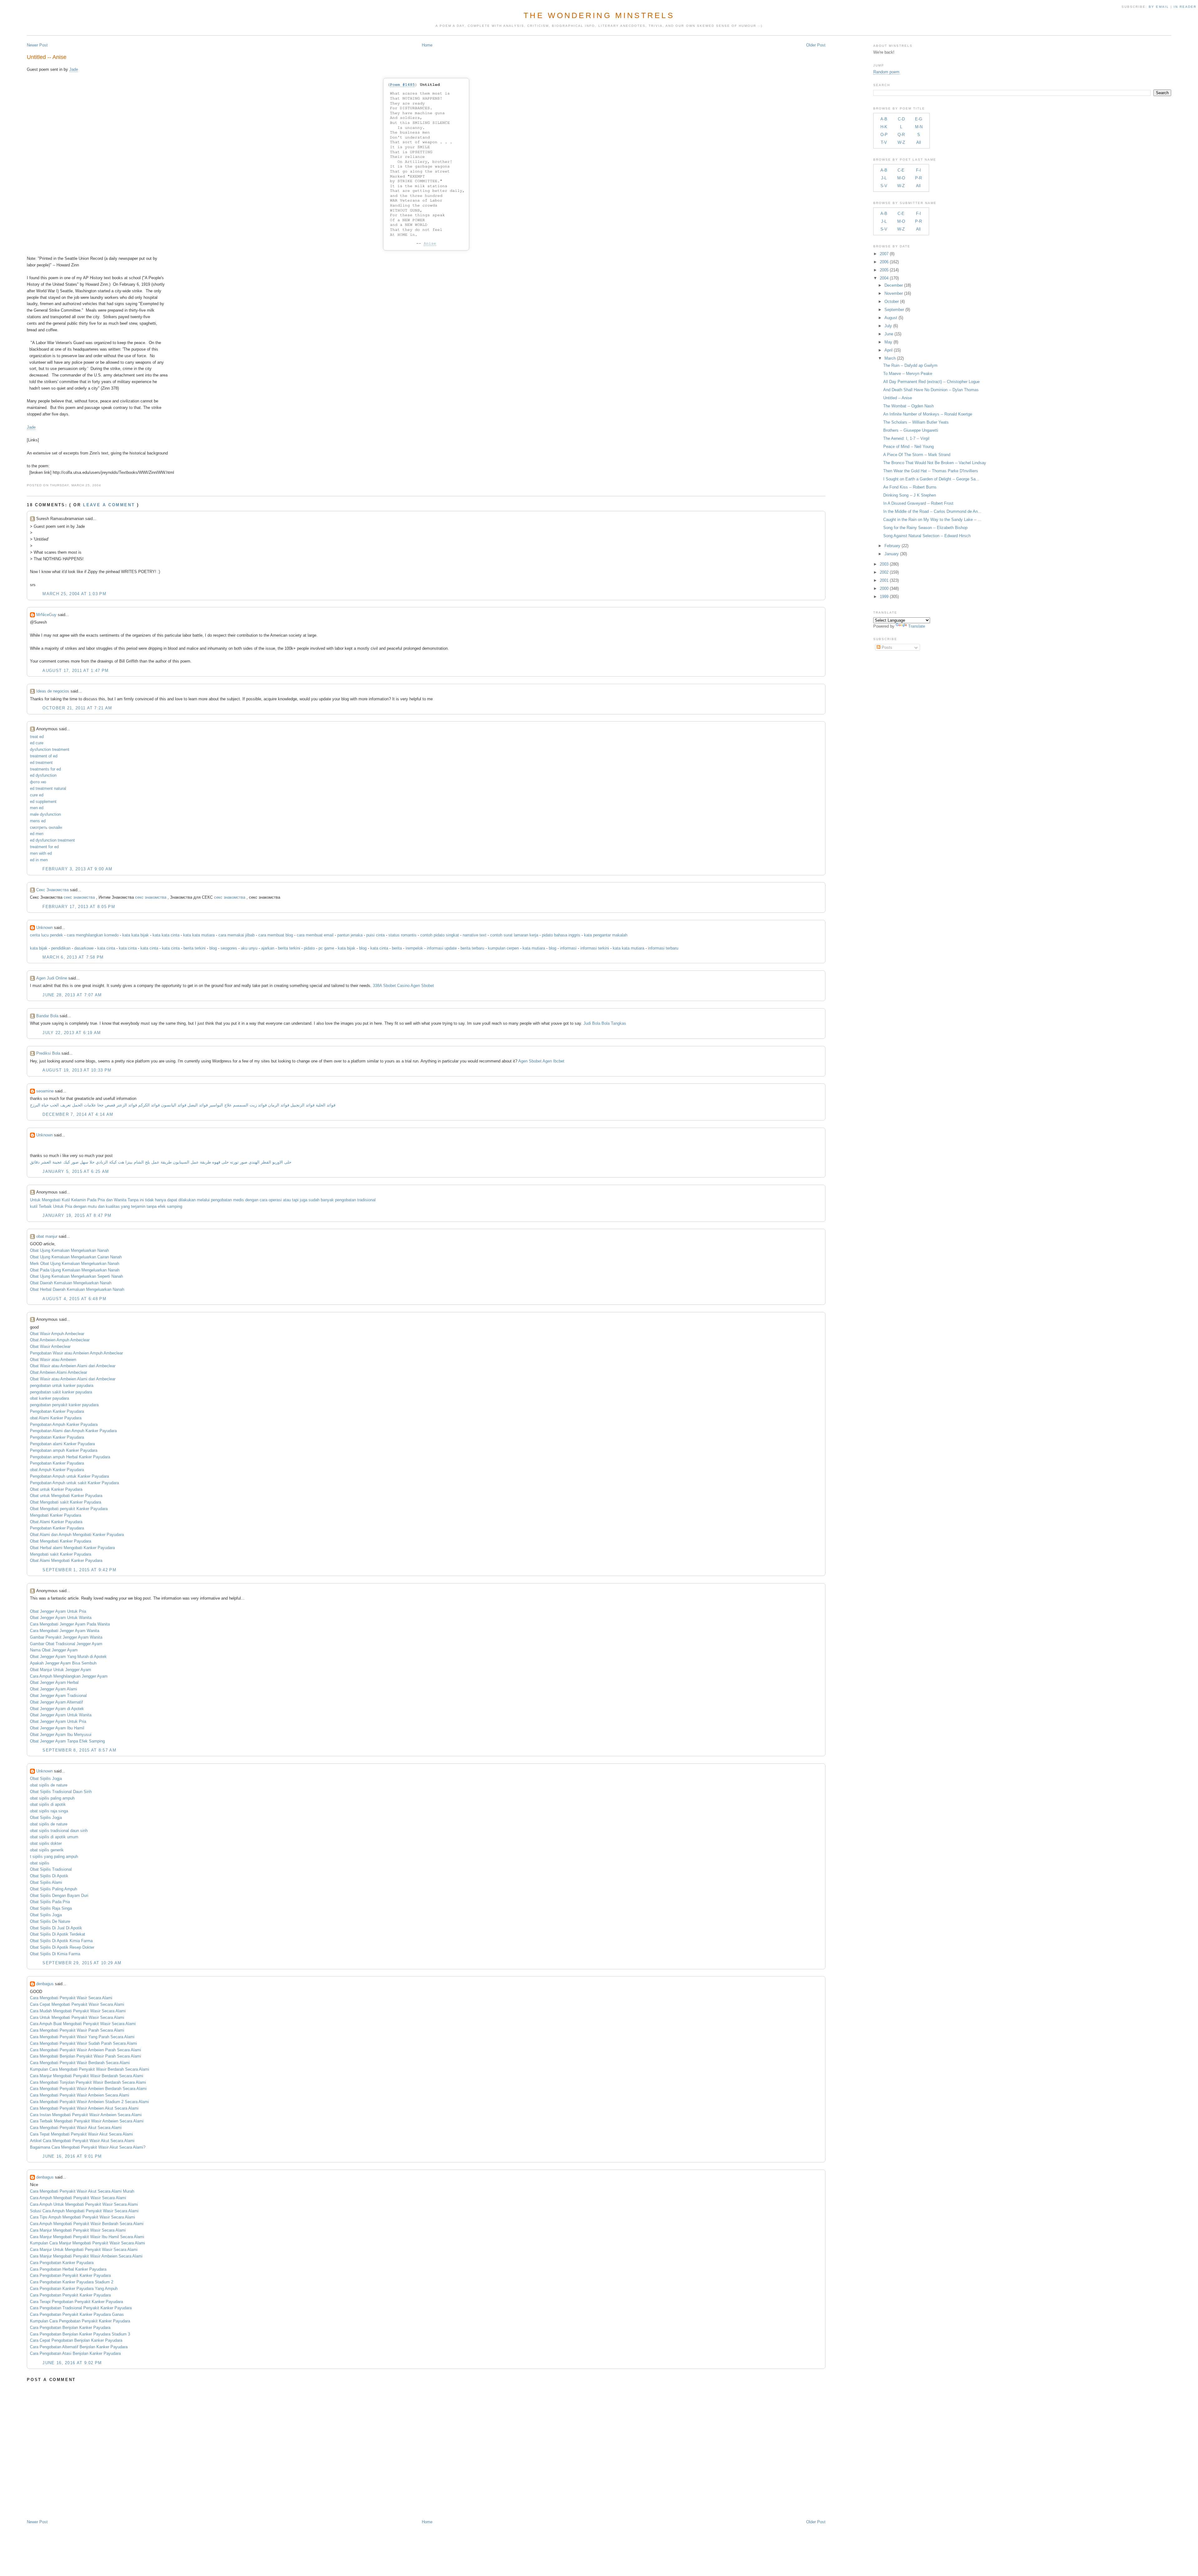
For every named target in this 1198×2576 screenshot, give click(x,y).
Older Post (816, 45)
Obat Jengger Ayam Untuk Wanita (61, 1618)
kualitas (113, 1206)
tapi (295, 1200)
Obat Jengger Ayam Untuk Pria (58, 1611)
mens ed (38, 821)
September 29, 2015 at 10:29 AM (82, 1963)
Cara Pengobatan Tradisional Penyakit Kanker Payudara (81, 2308)
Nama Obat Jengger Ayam (54, 1650)
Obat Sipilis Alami (46, 1882)
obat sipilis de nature (49, 1785)
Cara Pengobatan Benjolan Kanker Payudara (70, 2328)
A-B (884, 119)
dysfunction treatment (50, 749)
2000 (884, 588)
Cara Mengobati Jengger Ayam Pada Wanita (70, 1624)
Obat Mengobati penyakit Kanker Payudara (69, 1509)
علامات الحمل (84, 1105)
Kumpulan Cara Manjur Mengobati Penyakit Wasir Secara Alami (88, 2243)
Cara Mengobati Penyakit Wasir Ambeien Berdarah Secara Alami (88, 2089)
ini (142, 1200)
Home (427, 45)
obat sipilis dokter (46, 1843)
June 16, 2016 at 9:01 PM (72, 2156)
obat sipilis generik (47, 1850)
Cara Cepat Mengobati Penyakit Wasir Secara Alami (77, 2004)
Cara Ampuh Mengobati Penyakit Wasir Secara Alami (78, 2198)
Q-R (901, 135)
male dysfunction (45, 814)
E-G (919, 119)
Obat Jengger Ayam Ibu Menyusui (61, 1735)
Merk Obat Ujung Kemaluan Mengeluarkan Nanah (75, 1264)
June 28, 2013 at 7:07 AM (72, 995)
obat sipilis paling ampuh (52, 1798)
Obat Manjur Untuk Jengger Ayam (61, 1670)
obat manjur (47, 1236)
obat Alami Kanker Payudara (56, 1418)
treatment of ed (44, 756)
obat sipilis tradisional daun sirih (59, 1831)
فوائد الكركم (149, 1105)
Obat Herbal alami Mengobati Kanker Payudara (72, 1548)
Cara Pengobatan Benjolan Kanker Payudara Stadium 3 (80, 2334)
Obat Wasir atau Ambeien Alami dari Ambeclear (73, 1366)
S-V (884, 186)
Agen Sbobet (422, 986)
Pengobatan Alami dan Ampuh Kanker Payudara (73, 1431)
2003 (884, 564)
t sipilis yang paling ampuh (54, 1857)
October (892, 301)
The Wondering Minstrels (599, 15)
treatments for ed (45, 769)
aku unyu (249, 948)
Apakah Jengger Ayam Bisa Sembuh (63, 1663)
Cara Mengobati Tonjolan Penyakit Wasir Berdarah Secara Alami (88, 2082)
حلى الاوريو (282, 1162)
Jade (74, 69)
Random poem (886, 72)
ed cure (37, 743)
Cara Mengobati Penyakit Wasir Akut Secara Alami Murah (82, 2191)
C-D (901, 119)
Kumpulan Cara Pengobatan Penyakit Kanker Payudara (80, 2321)
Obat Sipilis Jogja (46, 1779)
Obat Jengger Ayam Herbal (54, 1682)
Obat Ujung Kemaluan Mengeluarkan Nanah (69, 1250)
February (892, 546)
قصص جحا (106, 1105)
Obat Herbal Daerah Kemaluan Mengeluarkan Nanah (77, 1289)
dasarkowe (84, 948)
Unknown (44, 928)
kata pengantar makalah (606, 935)
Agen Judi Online (52, 978)
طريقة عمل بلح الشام (153, 1162)
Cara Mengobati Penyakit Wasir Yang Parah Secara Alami (82, 2037)
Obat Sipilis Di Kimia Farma (55, 1954)
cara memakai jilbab (236, 935)
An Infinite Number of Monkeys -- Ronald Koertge (928, 414)
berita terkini (195, 948)
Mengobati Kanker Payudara (56, 1515)
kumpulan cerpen (503, 948)
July (888, 326)
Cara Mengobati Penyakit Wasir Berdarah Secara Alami (80, 2063)
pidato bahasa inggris (561, 935)
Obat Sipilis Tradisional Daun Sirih (61, 1792)
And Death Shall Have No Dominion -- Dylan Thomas (931, 390)
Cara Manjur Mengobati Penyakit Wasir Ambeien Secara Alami (86, 2256)
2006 (884, 262)
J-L (884, 178)
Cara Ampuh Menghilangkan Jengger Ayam (69, 1676)
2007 (884, 254)
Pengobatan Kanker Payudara (57, 1411)
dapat (172, 1200)
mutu (92, 1206)
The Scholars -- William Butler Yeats (916, 422)
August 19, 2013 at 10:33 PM (77, 1070)
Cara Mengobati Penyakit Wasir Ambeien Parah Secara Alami (85, 2050)
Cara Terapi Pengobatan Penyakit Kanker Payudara (76, 2302)
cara (263, 1200)
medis (239, 1200)
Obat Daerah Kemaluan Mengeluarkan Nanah (71, 1283)
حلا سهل (87, 1162)
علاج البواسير (220, 1105)
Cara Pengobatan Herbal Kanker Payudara (68, 2269)
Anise (430, 243)
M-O (901, 178)
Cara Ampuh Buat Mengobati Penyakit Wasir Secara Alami (83, 2024)
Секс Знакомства (52, 890)
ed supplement (43, 802)
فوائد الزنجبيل (302, 1105)
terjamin (138, 1206)
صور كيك (71, 1162)
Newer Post (37, 45)
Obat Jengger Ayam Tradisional (58, 1696)
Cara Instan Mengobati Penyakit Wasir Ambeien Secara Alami (86, 2115)
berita (397, 948)
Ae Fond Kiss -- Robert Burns (910, 487)
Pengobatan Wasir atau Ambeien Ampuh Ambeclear (76, 1353)
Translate (917, 626)
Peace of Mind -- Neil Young (908, 447)
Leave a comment (109, 505)
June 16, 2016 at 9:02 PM (72, 2363)
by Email (1159, 7)
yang (125, 1206)
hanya (161, 1200)
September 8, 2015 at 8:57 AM (79, 1750)
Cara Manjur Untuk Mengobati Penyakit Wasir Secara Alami (84, 2250)
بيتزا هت (125, 1162)
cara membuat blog (276, 935)
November (894, 293)
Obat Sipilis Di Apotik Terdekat (58, 1934)
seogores (229, 948)
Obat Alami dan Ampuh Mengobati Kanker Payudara (77, 1535)
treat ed (37, 737)
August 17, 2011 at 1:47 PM (75, 671)
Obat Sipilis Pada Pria (50, 1902)
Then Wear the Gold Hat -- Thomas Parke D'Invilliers (931, 471)
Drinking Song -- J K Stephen (910, 495)
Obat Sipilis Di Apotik (49, 1876)
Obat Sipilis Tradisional (51, 1869)
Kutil (66, 1200)
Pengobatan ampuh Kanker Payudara (64, 1450)
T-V (884, 142)
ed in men (39, 860)
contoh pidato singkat (440, 935)
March (890, 358)
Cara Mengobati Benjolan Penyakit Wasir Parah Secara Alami (85, 2056)
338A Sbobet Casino (391, 986)
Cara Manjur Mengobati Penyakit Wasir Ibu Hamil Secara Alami (87, 2237)
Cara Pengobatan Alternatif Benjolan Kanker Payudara (79, 2347)
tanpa (152, 1206)
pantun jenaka (350, 935)
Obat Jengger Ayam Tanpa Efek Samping (67, 1741)
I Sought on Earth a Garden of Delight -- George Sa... (931, 479)
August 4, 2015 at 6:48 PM (74, 1299)
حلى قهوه (220, 1162)
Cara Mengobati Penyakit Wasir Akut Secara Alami (76, 2128)
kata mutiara (534, 948)
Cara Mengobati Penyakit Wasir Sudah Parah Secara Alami (83, 2043)
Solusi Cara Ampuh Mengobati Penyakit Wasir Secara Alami (84, 2211)
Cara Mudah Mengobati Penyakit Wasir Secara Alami (78, 2011)
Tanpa (133, 1200)
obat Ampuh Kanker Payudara (57, 1470)
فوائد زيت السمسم (250, 1105)
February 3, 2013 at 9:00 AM (77, 869)
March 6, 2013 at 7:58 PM (73, 957)
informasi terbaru (663, 948)
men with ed (41, 853)
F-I (918, 170)
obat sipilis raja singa (49, 1811)
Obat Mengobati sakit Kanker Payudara (66, 1502)
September (894, 310)
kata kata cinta (166, 935)
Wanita (120, 1200)
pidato (309, 948)
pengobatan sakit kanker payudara (61, 1392)
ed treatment (41, 763)
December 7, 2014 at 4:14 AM (78, 1114)
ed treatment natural (48, 788)
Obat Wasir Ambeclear (50, 1346)
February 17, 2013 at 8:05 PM (79, 907)
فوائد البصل (198, 1105)
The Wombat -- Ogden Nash (908, 406)
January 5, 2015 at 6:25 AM (76, 1171)
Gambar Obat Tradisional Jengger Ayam (66, 1644)
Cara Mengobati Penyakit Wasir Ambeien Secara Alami (80, 2095)
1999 (884, 597)
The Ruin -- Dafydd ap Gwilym (910, 365)
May (888, 342)
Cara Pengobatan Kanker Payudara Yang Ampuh (74, 2289)
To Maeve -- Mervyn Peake (908, 374)
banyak (327, 1200)
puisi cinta (375, 935)
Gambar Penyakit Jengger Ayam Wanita (66, 1637)
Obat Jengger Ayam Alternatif (56, 1702)
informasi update (442, 948)
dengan (252, 1200)
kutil (34, 1206)
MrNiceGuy (46, 615)
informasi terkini (595, 948)
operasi (275, 1200)
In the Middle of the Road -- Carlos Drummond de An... (932, 511)
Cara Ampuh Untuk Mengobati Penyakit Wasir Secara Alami (84, 2204)
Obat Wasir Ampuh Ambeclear (57, 1334)
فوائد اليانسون (174, 1105)
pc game (326, 948)
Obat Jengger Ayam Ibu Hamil (57, 1728)
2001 (884, 580)
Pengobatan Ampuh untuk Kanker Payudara (69, 1476)
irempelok (414, 948)
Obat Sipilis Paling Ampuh (54, 1889)
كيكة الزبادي (106, 1162)
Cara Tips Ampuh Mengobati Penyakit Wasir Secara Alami (83, 2217)
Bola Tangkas (614, 1023)
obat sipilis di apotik (48, 1804)
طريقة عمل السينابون (192, 1162)
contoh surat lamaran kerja (514, 935)
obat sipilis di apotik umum (54, 1837)
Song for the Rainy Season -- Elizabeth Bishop (925, 528)
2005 (884, 270)
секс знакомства (80, 897)
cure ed (37, 795)
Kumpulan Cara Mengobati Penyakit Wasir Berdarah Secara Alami (90, 2069)
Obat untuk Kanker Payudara (56, 1489)
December (894, 285)
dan (109, 1200)
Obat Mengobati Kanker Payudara (61, 1541)
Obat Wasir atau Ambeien (53, 1360)
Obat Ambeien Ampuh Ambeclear (60, 1340)
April (889, 350)
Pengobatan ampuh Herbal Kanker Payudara (70, 1457)
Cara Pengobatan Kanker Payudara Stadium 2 (72, 2282)
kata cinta (106, 948)
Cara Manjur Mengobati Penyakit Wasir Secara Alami (78, 2230)
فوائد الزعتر (127, 1105)
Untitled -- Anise (47, 57)
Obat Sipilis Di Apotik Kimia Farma (61, 1941)
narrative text (475, 935)
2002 (884, 572)
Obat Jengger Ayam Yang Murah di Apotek (68, 1657)
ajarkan (268, 948)
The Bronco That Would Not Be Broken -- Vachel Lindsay (935, 463)
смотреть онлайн (46, 827)
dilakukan (187, 1200)
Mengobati (51, 1200)
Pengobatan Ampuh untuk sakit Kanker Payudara (74, 1483)
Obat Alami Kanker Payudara (56, 1522)
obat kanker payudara (49, 1398)
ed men (37, 834)
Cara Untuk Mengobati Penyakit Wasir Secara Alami (77, 2017)
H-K (884, 127)
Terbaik (45, 1206)
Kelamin (78, 1200)
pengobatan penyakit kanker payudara (64, 1405)
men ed (37, 808)
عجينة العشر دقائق (46, 1162)
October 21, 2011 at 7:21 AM (77, 708)
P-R (918, 178)
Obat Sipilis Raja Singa (51, 1908)
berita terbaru (472, 948)
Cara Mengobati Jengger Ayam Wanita (65, 1631)
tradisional (366, 1200)
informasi (568, 948)
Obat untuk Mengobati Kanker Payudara (66, 1496)
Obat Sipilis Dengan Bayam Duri (59, 1896)
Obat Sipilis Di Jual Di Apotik (56, 1928)
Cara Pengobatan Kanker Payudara (62, 2263)
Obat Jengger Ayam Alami (54, 1689)
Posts (886, 647)
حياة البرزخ (39, 1105)
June (889, 334)
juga (304, 1200)
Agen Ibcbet (553, 1061)
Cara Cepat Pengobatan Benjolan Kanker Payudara (76, 2340)
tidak (149, 1200)
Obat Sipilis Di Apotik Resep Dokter (62, 1947)
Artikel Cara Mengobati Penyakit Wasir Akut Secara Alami (82, 2141)
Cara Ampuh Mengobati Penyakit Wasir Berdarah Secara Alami (87, 2224)
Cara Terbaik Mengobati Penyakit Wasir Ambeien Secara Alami (87, 2121)
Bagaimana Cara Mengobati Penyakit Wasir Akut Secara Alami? (88, 2147)
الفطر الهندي (260, 1162)
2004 (884, 278)
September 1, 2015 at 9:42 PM (79, 1570)
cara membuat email (315, 935)
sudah (314, 1200)
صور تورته (239, 1162)
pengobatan (221, 1200)
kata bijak (39, 948)
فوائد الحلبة (326, 1105)
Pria (101, 1200)
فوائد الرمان (279, 1105)
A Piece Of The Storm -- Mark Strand (917, 455)
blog (213, 948)
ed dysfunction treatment (52, 840)
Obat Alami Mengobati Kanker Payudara (66, 1560)
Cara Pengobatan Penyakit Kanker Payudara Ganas (77, 2314)
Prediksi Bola (48, 1053)
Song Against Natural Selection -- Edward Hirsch (927, 536)
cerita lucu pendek (46, 935)
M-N (919, 127)
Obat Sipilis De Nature (50, 1921)
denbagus (45, 1984)
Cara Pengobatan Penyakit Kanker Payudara (70, 2275)
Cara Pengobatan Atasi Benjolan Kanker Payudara (75, 2353)
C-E (901, 170)
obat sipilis (40, 1863)
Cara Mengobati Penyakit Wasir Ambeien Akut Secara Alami (84, 2108)
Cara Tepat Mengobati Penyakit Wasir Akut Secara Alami (81, 2134)
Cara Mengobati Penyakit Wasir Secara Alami (71, 1998)
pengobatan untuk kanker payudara (62, 1385)
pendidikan (61, 948)
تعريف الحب (60, 1105)
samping (175, 1206)
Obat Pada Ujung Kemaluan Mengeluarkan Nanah (75, 1270)
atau (287, 1200)
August (891, 318)
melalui (203, 1200)
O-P (884, 135)
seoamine (45, 1091)
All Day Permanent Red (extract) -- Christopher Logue (931, 382)
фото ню (38, 782)
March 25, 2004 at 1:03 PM (74, 594)
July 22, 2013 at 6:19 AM (72, 1033)
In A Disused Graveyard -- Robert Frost (918, 503)
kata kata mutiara (199, 935)
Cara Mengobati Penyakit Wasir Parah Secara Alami (77, 2030)
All (919, 142)
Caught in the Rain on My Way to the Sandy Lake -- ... (932, 520)
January (892, 554)
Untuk (35, 1200)
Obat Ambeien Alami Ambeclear (58, 1372)
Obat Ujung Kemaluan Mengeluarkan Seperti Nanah (76, 1276)
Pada (92, 1200)
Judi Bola (592, 1023)
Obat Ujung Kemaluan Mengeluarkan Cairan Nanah (76, 1257)
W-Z (901, 142)
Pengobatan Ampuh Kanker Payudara (64, 1424)
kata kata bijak (136, 935)
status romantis (402, 935)
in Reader (1186, 7)
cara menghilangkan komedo (93, 935)
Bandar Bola (47, 1016)
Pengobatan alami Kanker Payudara (62, 1444)
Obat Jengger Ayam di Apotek (57, 1709)
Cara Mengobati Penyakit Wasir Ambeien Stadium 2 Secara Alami (89, 2102)
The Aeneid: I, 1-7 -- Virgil (906, 438)
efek (162, 1206)
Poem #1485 (402, 85)
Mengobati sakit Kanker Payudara (61, 1554)
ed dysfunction (43, 775)
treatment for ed (44, 847)
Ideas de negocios (53, 691)
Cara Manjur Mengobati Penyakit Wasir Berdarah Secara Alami (87, 2076)
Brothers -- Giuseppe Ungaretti (911, 430)
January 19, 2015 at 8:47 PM (77, 1215)
